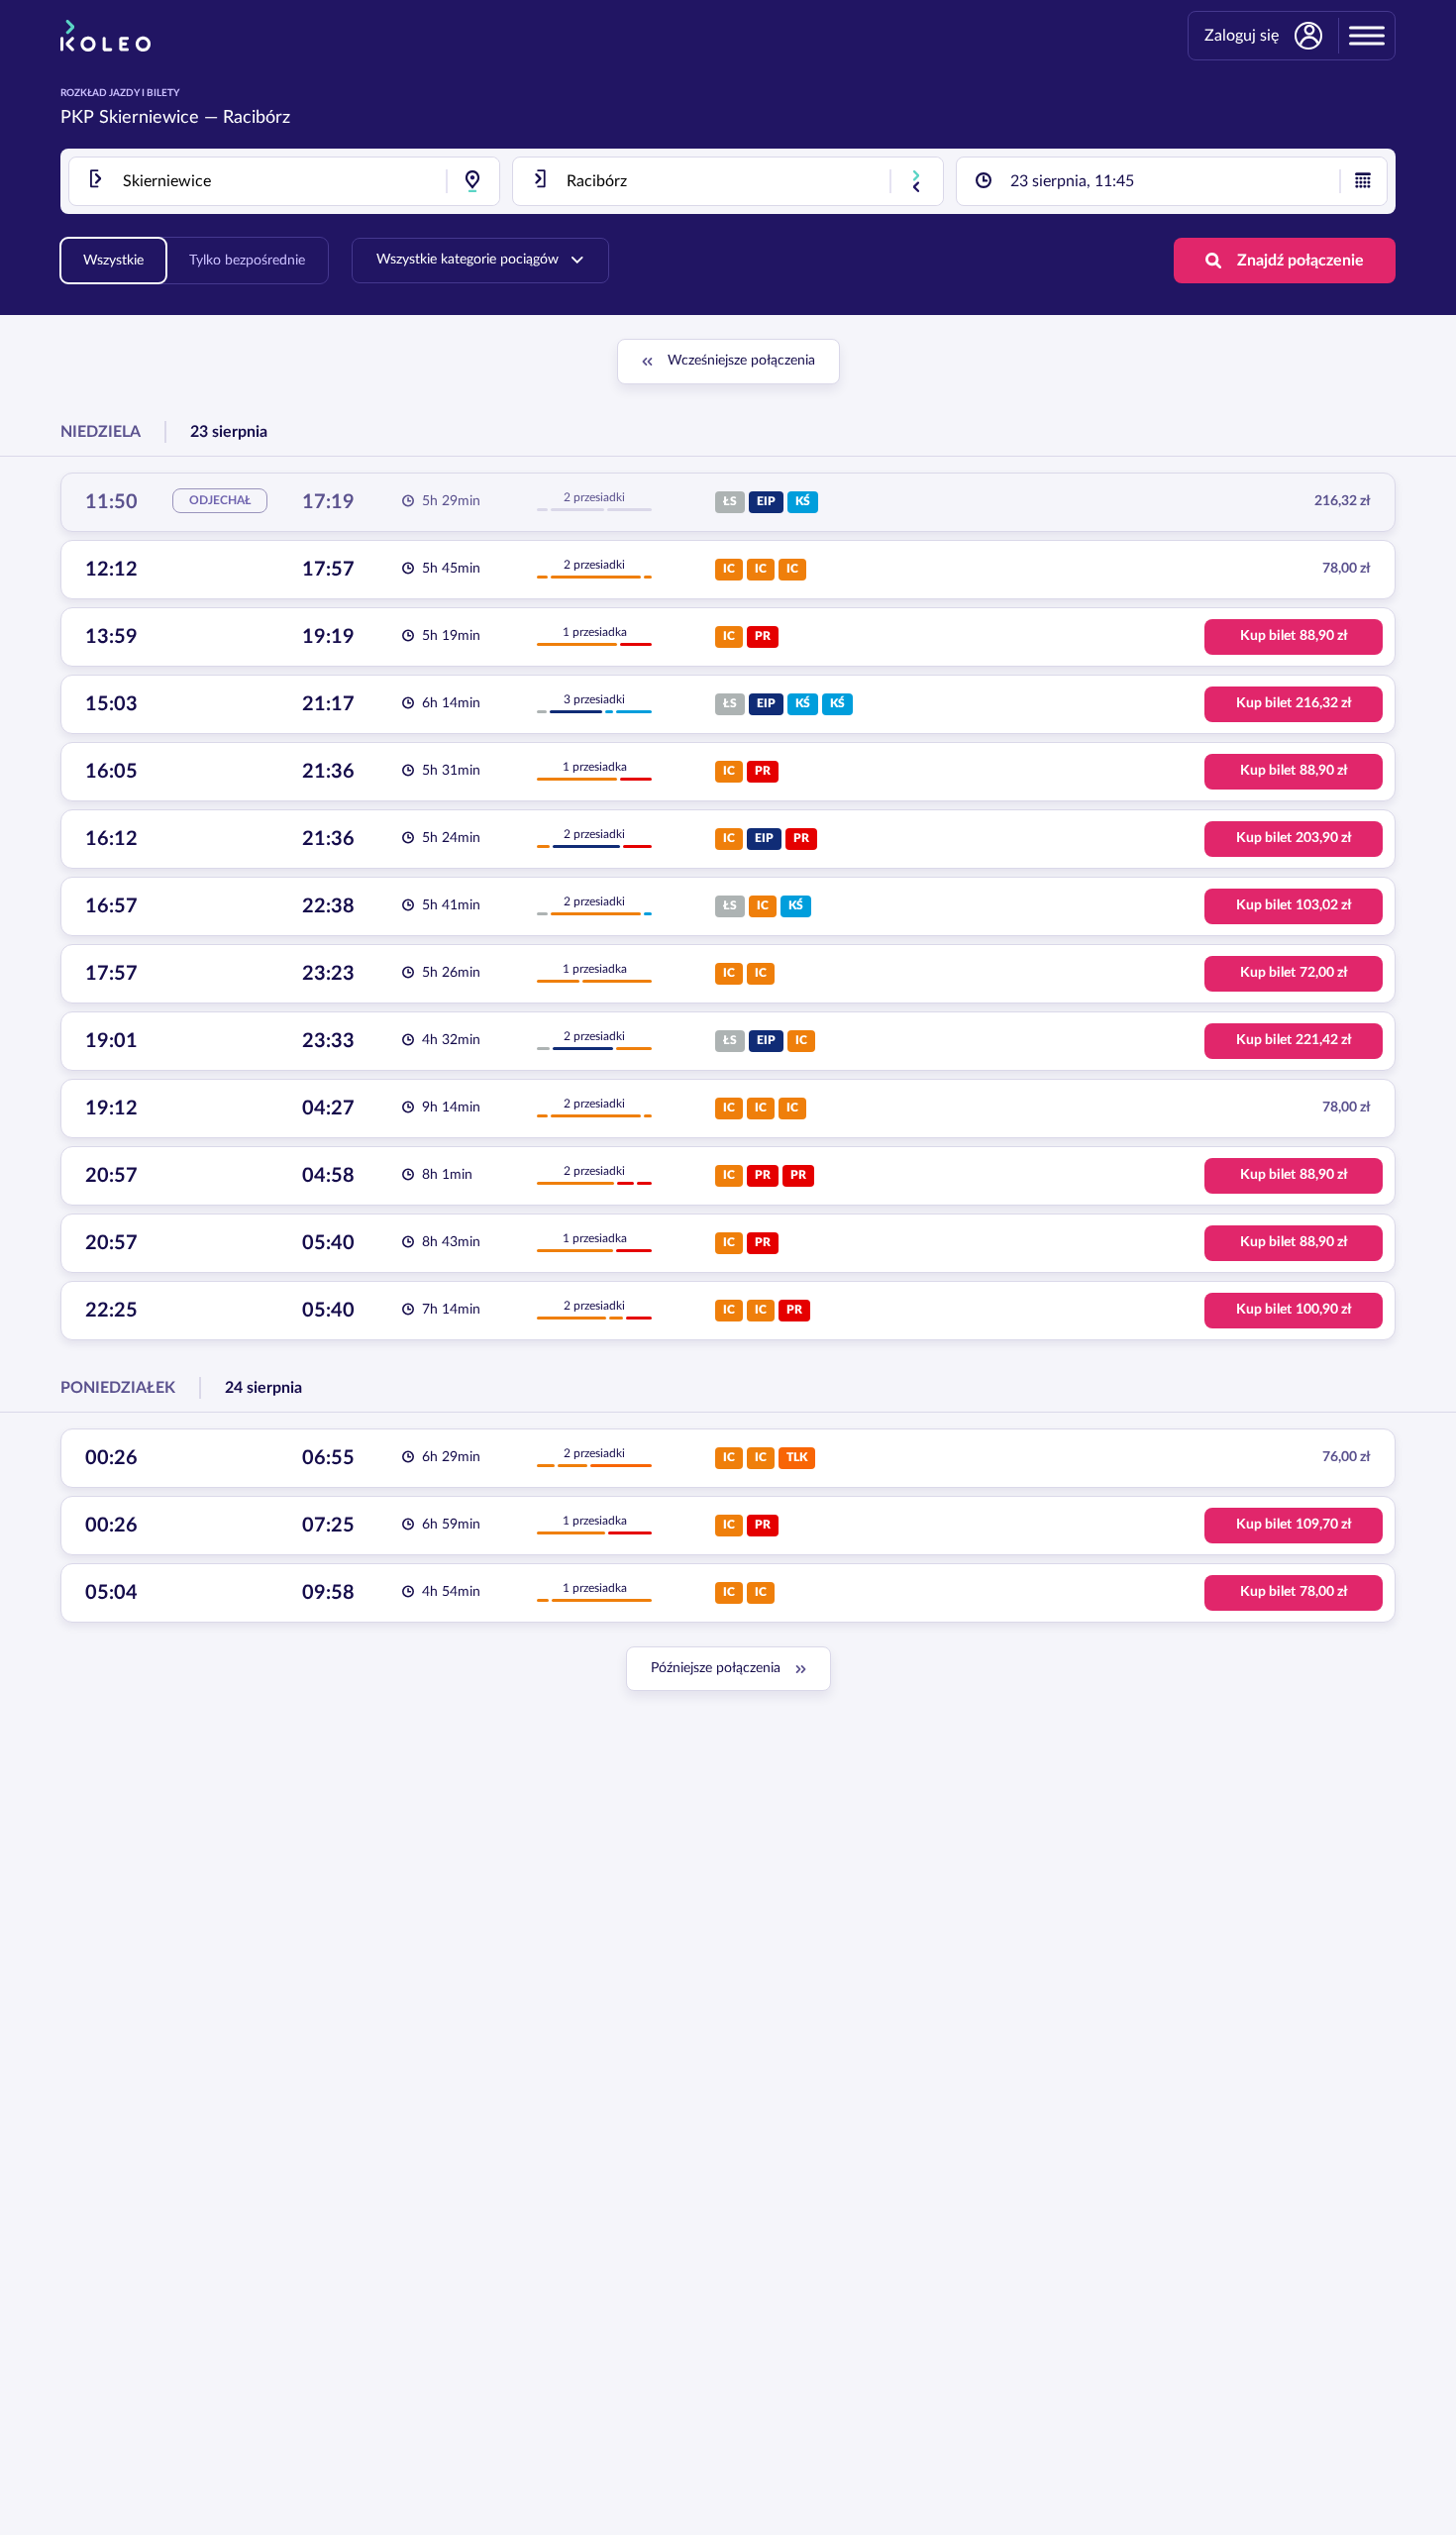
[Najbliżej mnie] (472, 181)
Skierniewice (149, 118)
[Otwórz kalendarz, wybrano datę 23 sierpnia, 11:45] (1363, 181)
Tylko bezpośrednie (247, 261)
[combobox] (284, 181)
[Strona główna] (105, 36)
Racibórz (257, 118)
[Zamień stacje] (916, 181)
